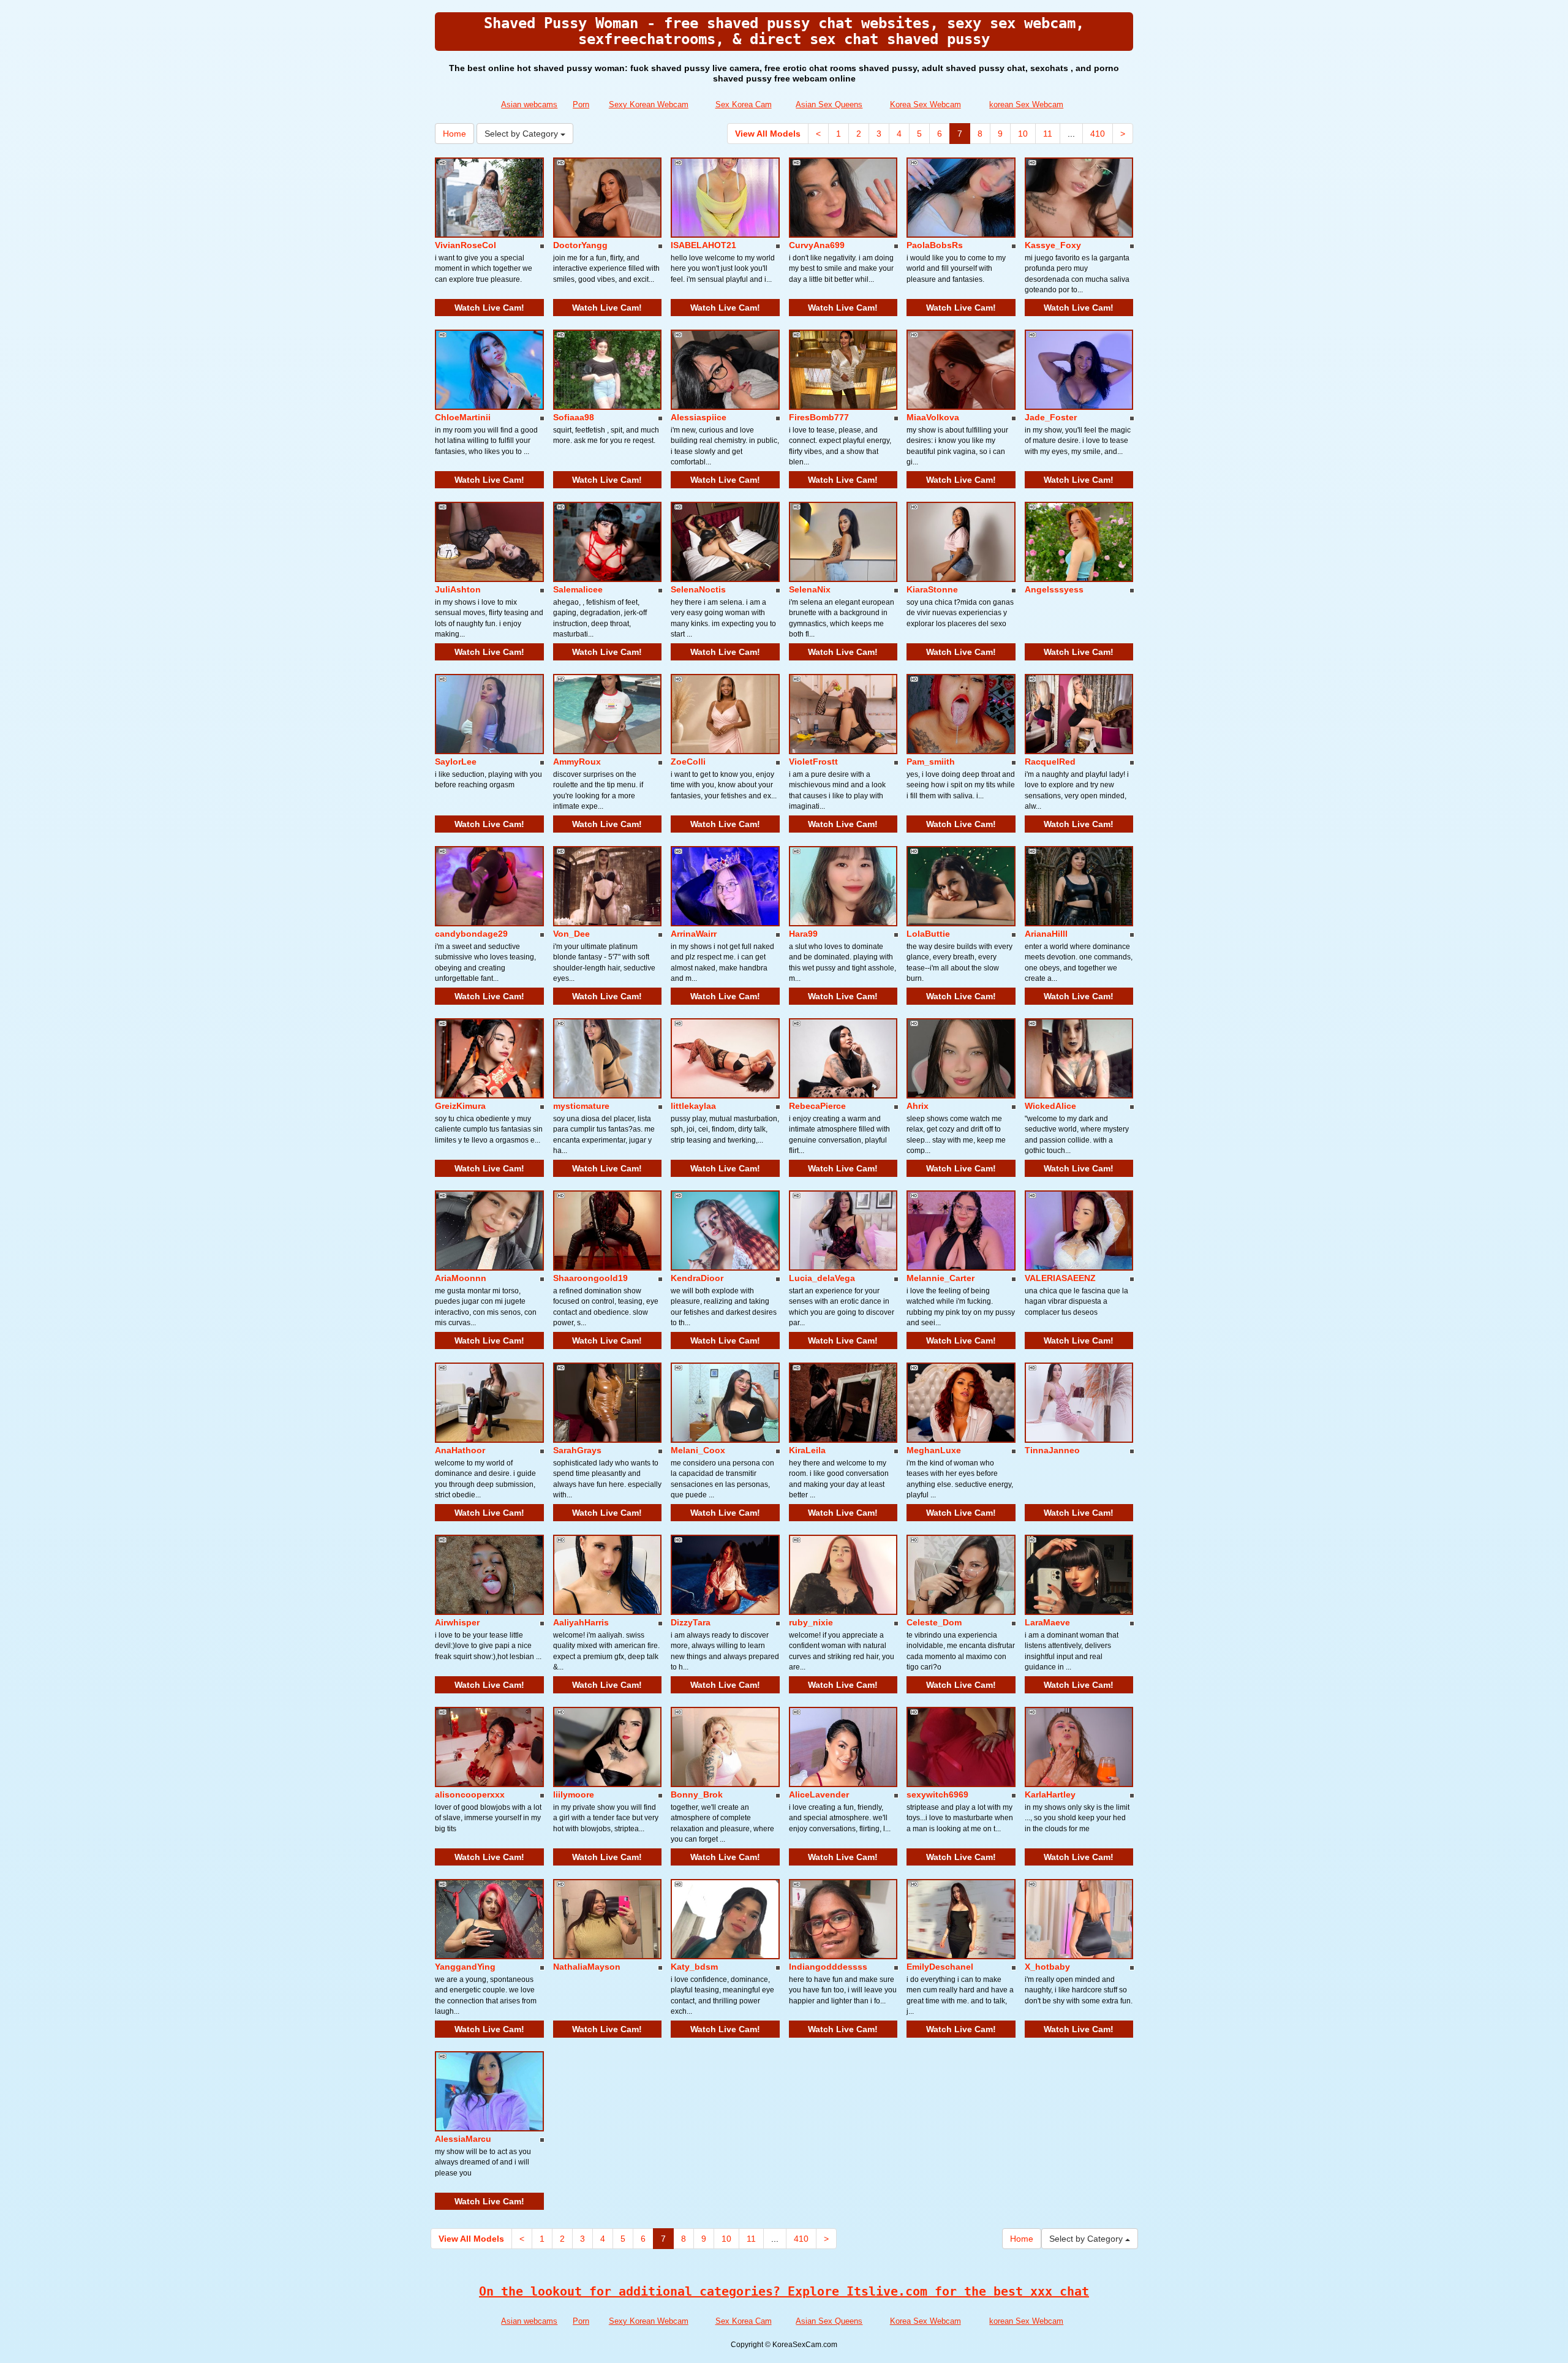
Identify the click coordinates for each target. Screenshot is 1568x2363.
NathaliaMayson (587, 1967)
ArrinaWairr (694, 934)
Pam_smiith (931, 762)
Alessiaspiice (699, 417)
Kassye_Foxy (1053, 245)
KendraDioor (697, 1278)
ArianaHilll (1046, 934)
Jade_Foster (1051, 417)
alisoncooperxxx (470, 1794)
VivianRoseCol (466, 245)
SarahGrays (577, 1450)
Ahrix (918, 1106)
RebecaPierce (817, 1106)
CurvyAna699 (817, 245)
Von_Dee (571, 934)
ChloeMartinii (463, 417)
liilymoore (574, 1794)
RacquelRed (1050, 762)
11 (1048, 134)
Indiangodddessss (828, 1967)
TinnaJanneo (1052, 1450)
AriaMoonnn (461, 1278)
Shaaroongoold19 (590, 1278)
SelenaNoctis (698, 589)
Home (454, 134)
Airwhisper (457, 1622)
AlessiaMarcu (463, 2139)
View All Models (768, 134)
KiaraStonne (932, 589)
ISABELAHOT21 (703, 245)
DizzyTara (691, 1622)
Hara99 (803, 934)
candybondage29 (471, 934)
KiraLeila (807, 1450)
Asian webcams (529, 104)
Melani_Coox (698, 1450)
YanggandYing (465, 1967)
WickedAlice (1050, 1106)
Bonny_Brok (697, 1794)
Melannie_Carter (940, 1278)
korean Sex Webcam (1026, 104)
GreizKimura (460, 1106)
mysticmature (581, 1106)
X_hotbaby (1047, 1967)
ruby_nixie (811, 1622)
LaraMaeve (1047, 1622)
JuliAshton (458, 589)
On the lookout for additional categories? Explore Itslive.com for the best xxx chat (784, 2291)
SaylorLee (456, 762)
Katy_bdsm (694, 1967)
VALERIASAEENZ (1060, 1278)
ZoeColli (688, 762)
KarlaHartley (1050, 1794)
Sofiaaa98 (574, 417)
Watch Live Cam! (489, 308)
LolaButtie (928, 934)
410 (1098, 134)
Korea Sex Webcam (925, 104)
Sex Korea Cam (744, 104)
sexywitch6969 (937, 1794)
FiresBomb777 (819, 417)
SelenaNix (810, 589)
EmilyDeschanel (940, 1967)
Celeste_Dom (934, 1622)
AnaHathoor (460, 1450)
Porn (581, 104)
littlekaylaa (693, 1106)
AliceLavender (819, 1794)
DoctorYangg (580, 245)
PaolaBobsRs (935, 245)
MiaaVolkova (933, 417)
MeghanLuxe (934, 1450)
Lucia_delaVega (822, 1278)
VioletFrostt (813, 762)
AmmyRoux (577, 762)
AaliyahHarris (581, 1622)
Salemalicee (578, 589)
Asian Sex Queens (829, 104)
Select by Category (522, 134)
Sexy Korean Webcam (649, 104)
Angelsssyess (1054, 589)
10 (1023, 134)
